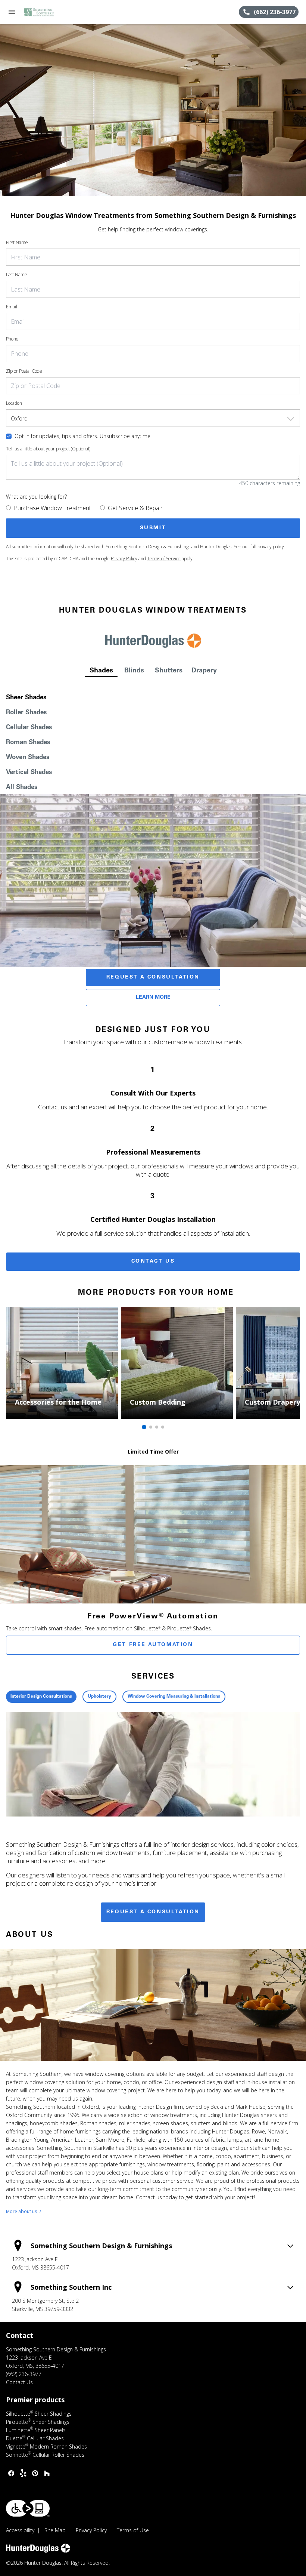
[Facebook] (11, 2473)
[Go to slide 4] (163, 1427)
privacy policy (271, 547)
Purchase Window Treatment (52, 508)
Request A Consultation (153, 977)
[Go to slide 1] (144, 1427)
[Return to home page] (46, 12)
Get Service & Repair (135, 508)
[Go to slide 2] (151, 1427)
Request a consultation (153, 1912)
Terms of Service (164, 559)
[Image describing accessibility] (28, 2508)
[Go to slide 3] (157, 1427)
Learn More (153, 998)
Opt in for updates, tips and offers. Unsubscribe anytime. (83, 436)
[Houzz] (47, 2473)
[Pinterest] (35, 2473)
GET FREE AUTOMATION (153, 1645)
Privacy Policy (124, 559)
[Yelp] (23, 2473)
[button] (12, 12)
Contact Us (153, 1261)
